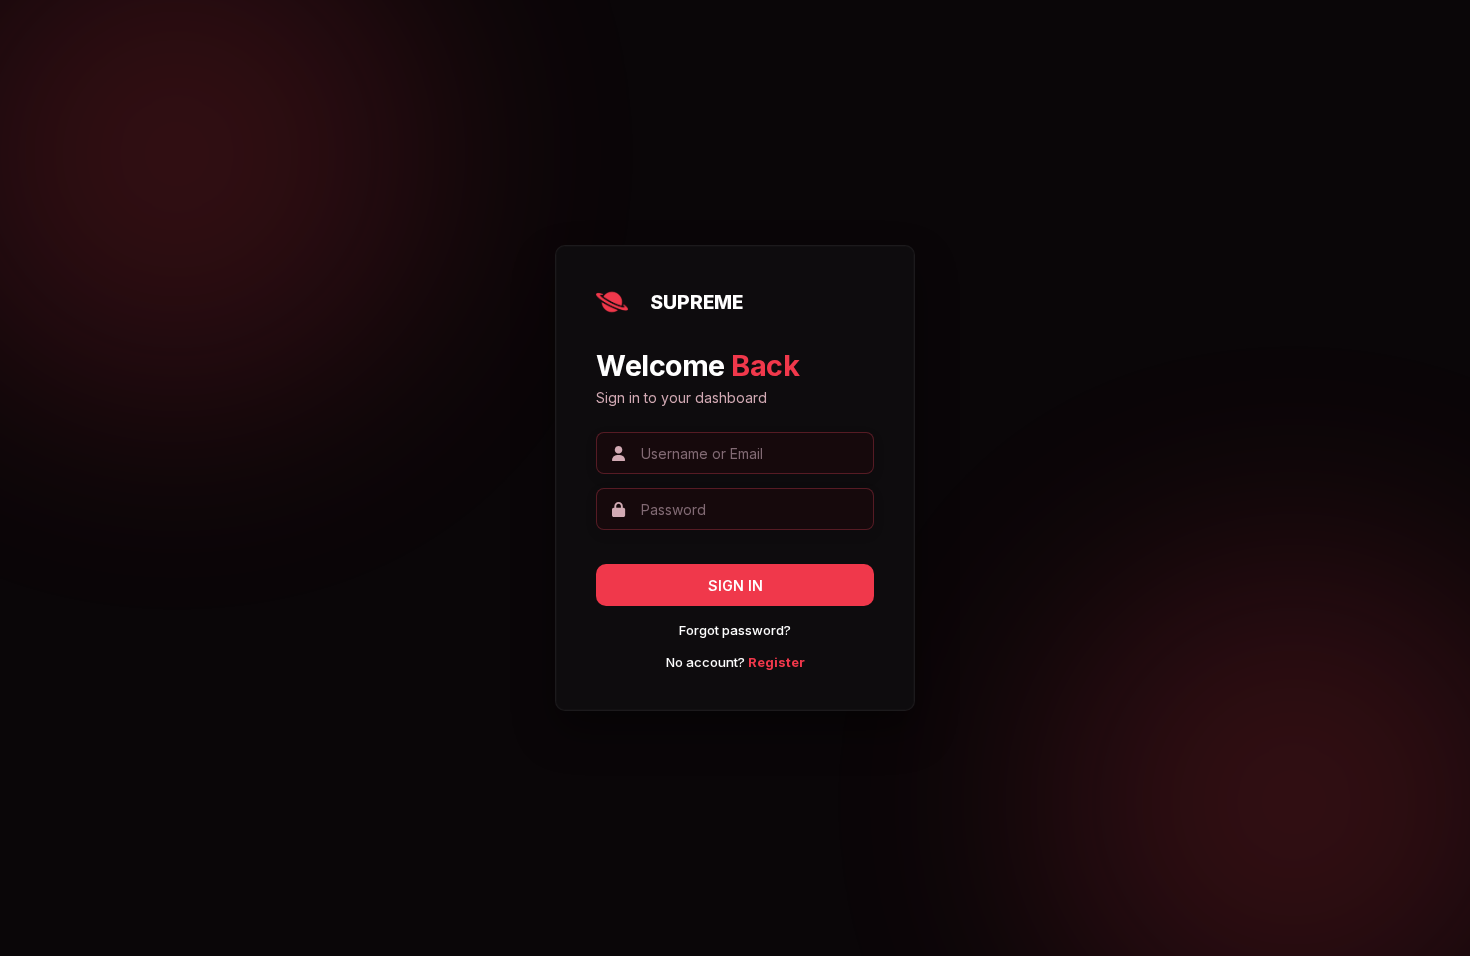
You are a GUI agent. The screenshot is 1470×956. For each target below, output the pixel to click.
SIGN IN (735, 585)
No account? (735, 662)
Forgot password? (735, 630)
